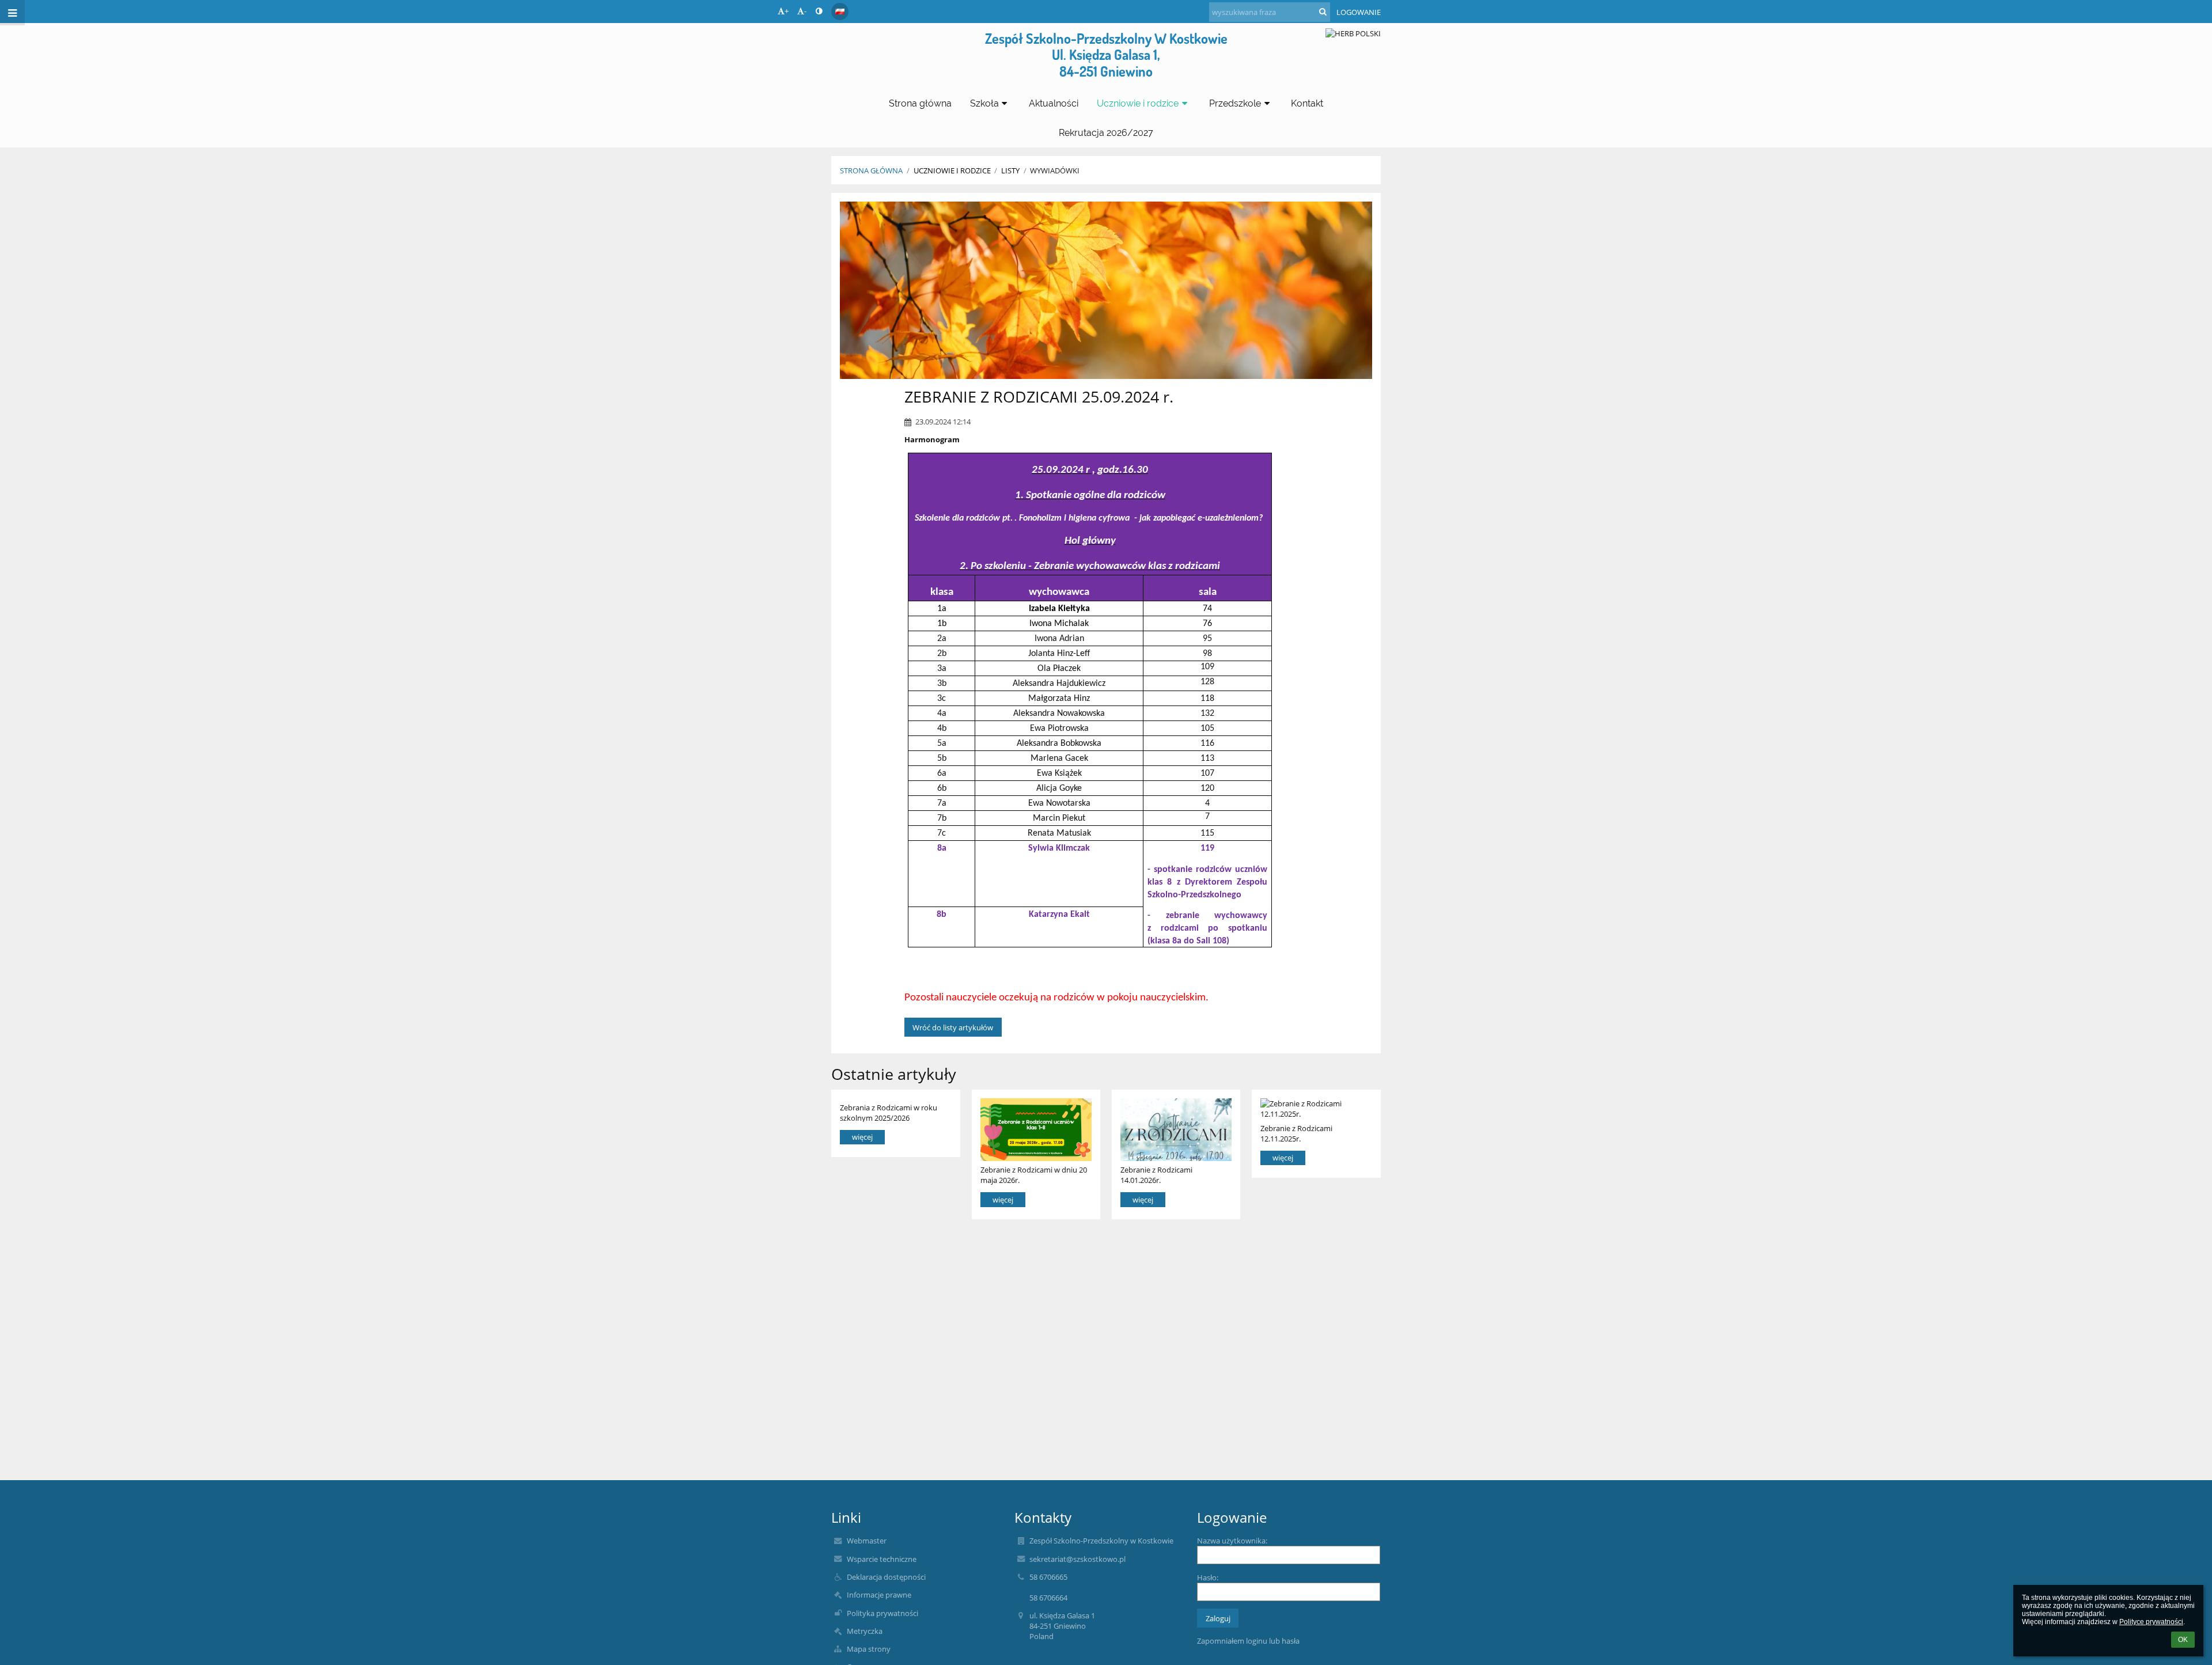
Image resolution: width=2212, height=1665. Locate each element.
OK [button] (2183, 1640)
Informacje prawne (879, 1595)
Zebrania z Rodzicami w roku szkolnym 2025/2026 (889, 1112)
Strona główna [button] (920, 103)
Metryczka (865, 1631)
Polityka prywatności (882, 1613)
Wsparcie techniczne (882, 1559)
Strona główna (871, 170)
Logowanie (1359, 12)
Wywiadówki (1055, 170)
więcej (862, 1137)
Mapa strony (869, 1649)
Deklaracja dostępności (886, 1577)
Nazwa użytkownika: (1232, 1541)
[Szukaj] (1323, 12)
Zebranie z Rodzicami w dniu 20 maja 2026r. (1034, 1175)
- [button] (805, 11)
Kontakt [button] (1307, 103)
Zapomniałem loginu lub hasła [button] (1248, 1641)
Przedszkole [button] (1235, 103)
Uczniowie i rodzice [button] (1138, 103)
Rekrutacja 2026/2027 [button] (1106, 133)
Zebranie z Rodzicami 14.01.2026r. (1156, 1175)
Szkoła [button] (984, 103)
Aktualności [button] (1054, 103)
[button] (819, 11)
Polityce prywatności (2151, 1622)
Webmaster (867, 1541)
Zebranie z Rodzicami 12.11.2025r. (1296, 1133)
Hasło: (1208, 1577)
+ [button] (787, 11)
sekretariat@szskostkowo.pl (1077, 1559)
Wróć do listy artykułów (953, 1027)
